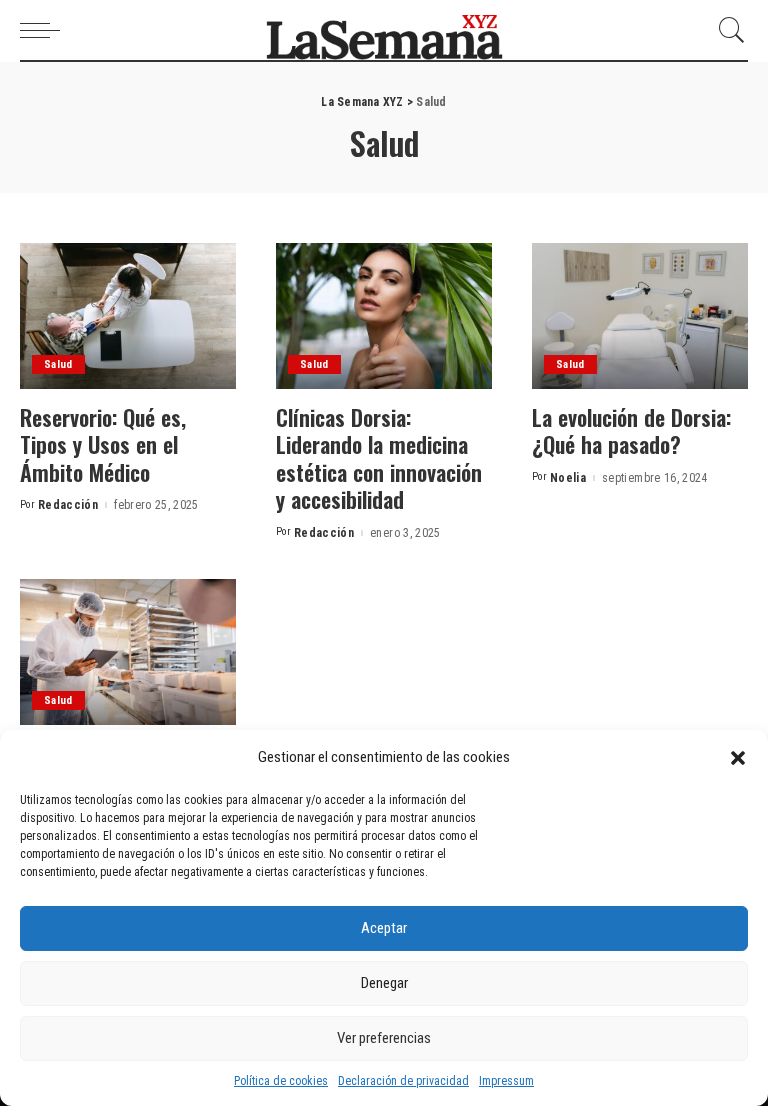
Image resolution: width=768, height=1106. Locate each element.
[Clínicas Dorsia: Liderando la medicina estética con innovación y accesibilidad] (384, 316)
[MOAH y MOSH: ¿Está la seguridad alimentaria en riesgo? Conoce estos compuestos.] (128, 652)
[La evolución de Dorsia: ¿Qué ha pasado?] (640, 316)
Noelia (568, 478)
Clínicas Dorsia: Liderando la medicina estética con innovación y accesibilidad (379, 458)
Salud (58, 364)
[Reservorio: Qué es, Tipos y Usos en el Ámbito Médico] (128, 316)
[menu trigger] (45, 30)
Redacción (68, 505)
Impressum (506, 1081)
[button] (738, 758)
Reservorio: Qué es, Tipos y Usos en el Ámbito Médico (103, 444)
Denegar (384, 983)
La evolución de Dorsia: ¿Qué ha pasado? (631, 431)
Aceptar (384, 928)
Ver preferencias (384, 1038)
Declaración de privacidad (403, 1081)
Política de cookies (281, 1081)
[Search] (727, 30)
